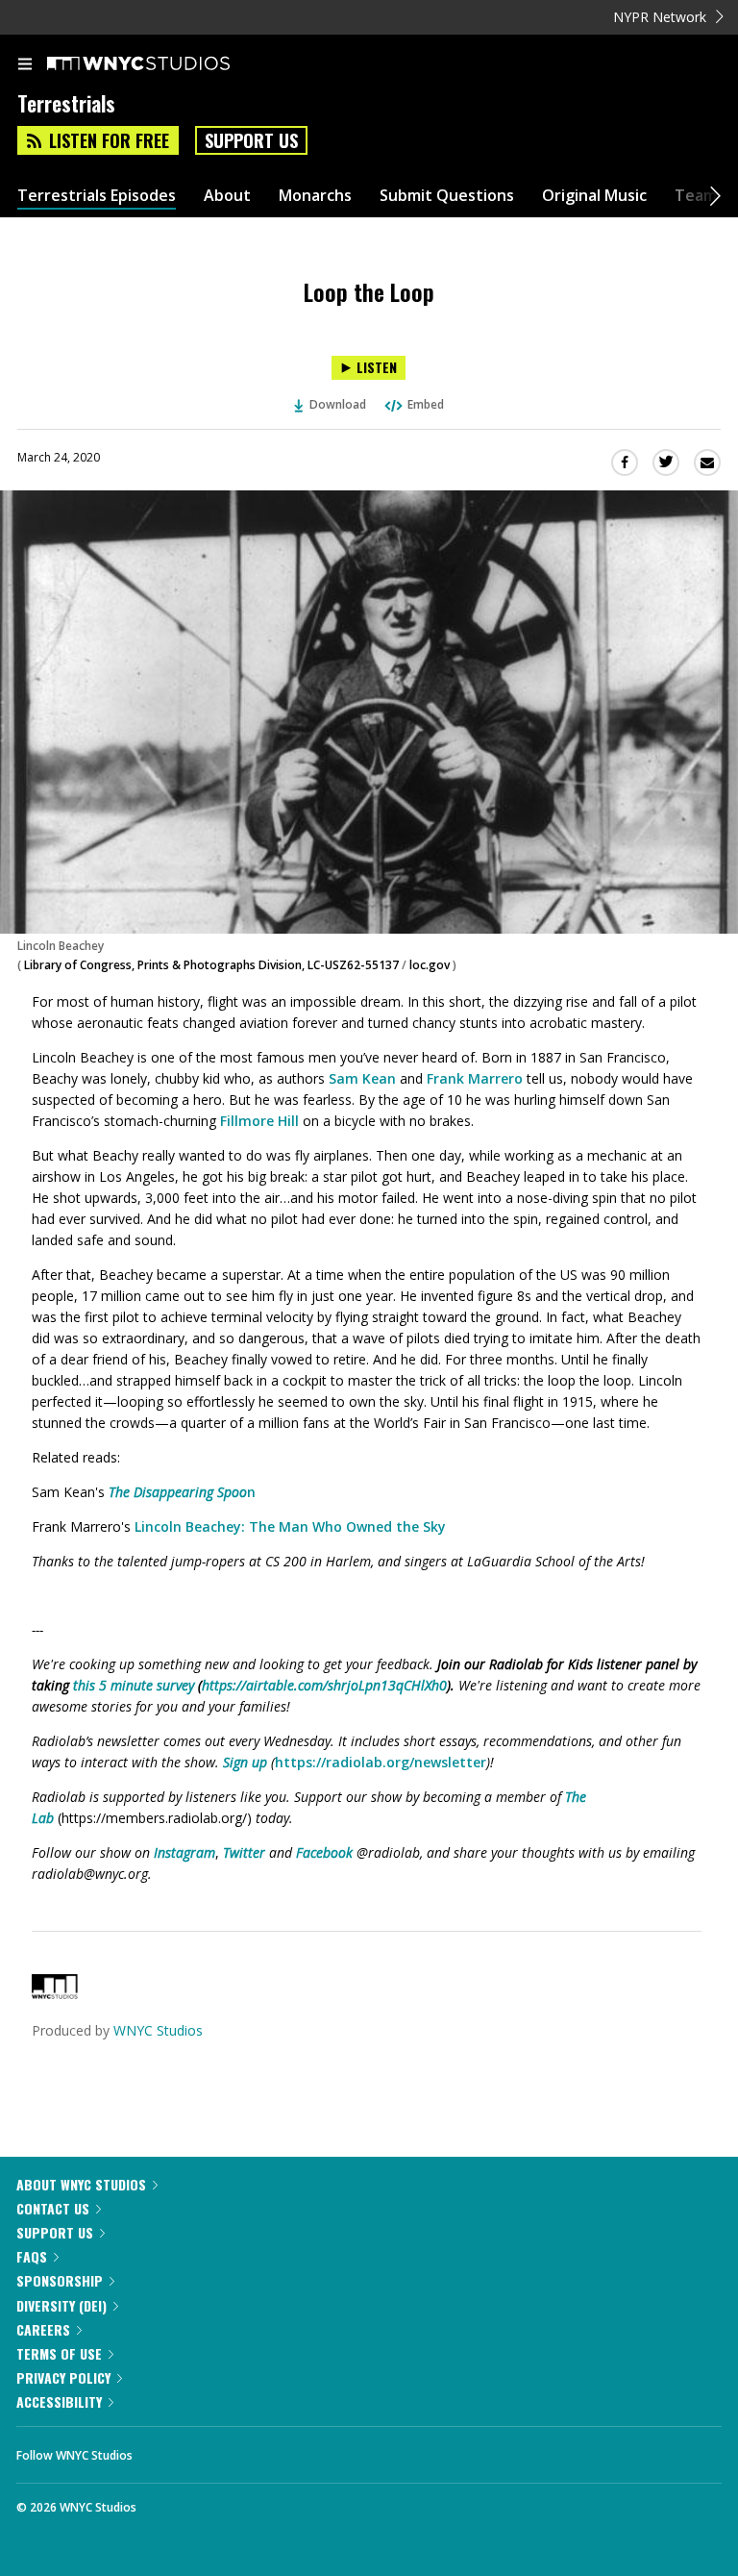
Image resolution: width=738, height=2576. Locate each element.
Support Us (251, 140)
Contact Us (53, 2208)
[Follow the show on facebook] (166, 2450)
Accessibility (59, 2401)
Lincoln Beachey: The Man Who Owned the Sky (290, 1526)
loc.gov (430, 965)
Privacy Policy (63, 2377)
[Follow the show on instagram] (271, 2450)
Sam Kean (362, 1078)
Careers (43, 2329)
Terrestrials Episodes (97, 196)
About (227, 196)
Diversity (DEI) (61, 2305)
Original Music (594, 196)
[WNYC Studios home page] (162, 64)
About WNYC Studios (81, 2184)
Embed (426, 404)
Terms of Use (59, 2353)
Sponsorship (60, 2280)
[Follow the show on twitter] (219, 2450)
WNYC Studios (158, 2030)
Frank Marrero (475, 1078)
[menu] (25, 65)
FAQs (32, 2256)
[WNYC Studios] (55, 1994)
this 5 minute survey (134, 1685)
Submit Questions (447, 196)
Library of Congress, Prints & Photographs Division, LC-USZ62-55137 (211, 965)
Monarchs (315, 196)
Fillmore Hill (259, 1121)
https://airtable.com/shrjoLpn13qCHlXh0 (324, 1685)
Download (338, 404)
